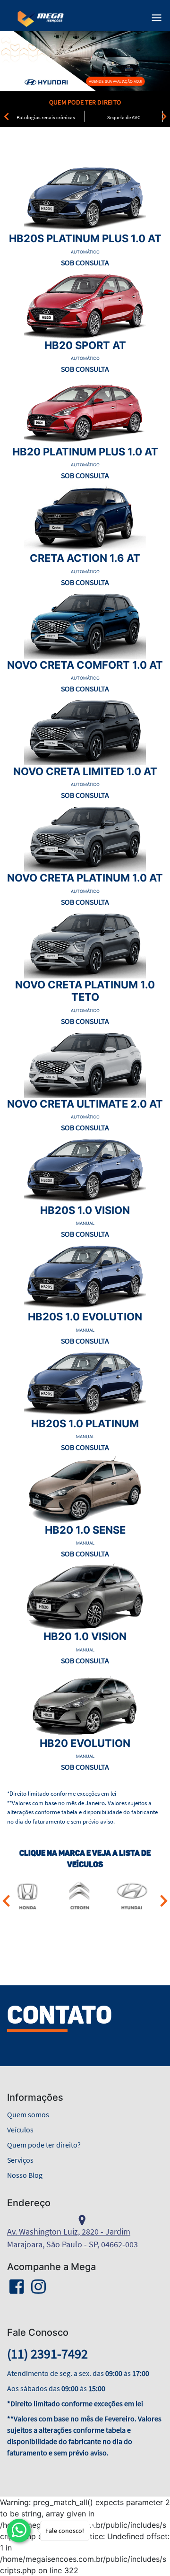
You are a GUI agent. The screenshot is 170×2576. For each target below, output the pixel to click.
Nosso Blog (25, 2175)
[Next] (164, 116)
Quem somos (28, 2114)
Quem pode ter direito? (44, 2145)
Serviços (20, 2160)
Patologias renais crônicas (46, 117)
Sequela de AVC (124, 117)
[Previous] (6, 116)
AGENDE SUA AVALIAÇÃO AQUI (115, 81)
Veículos (20, 2130)
